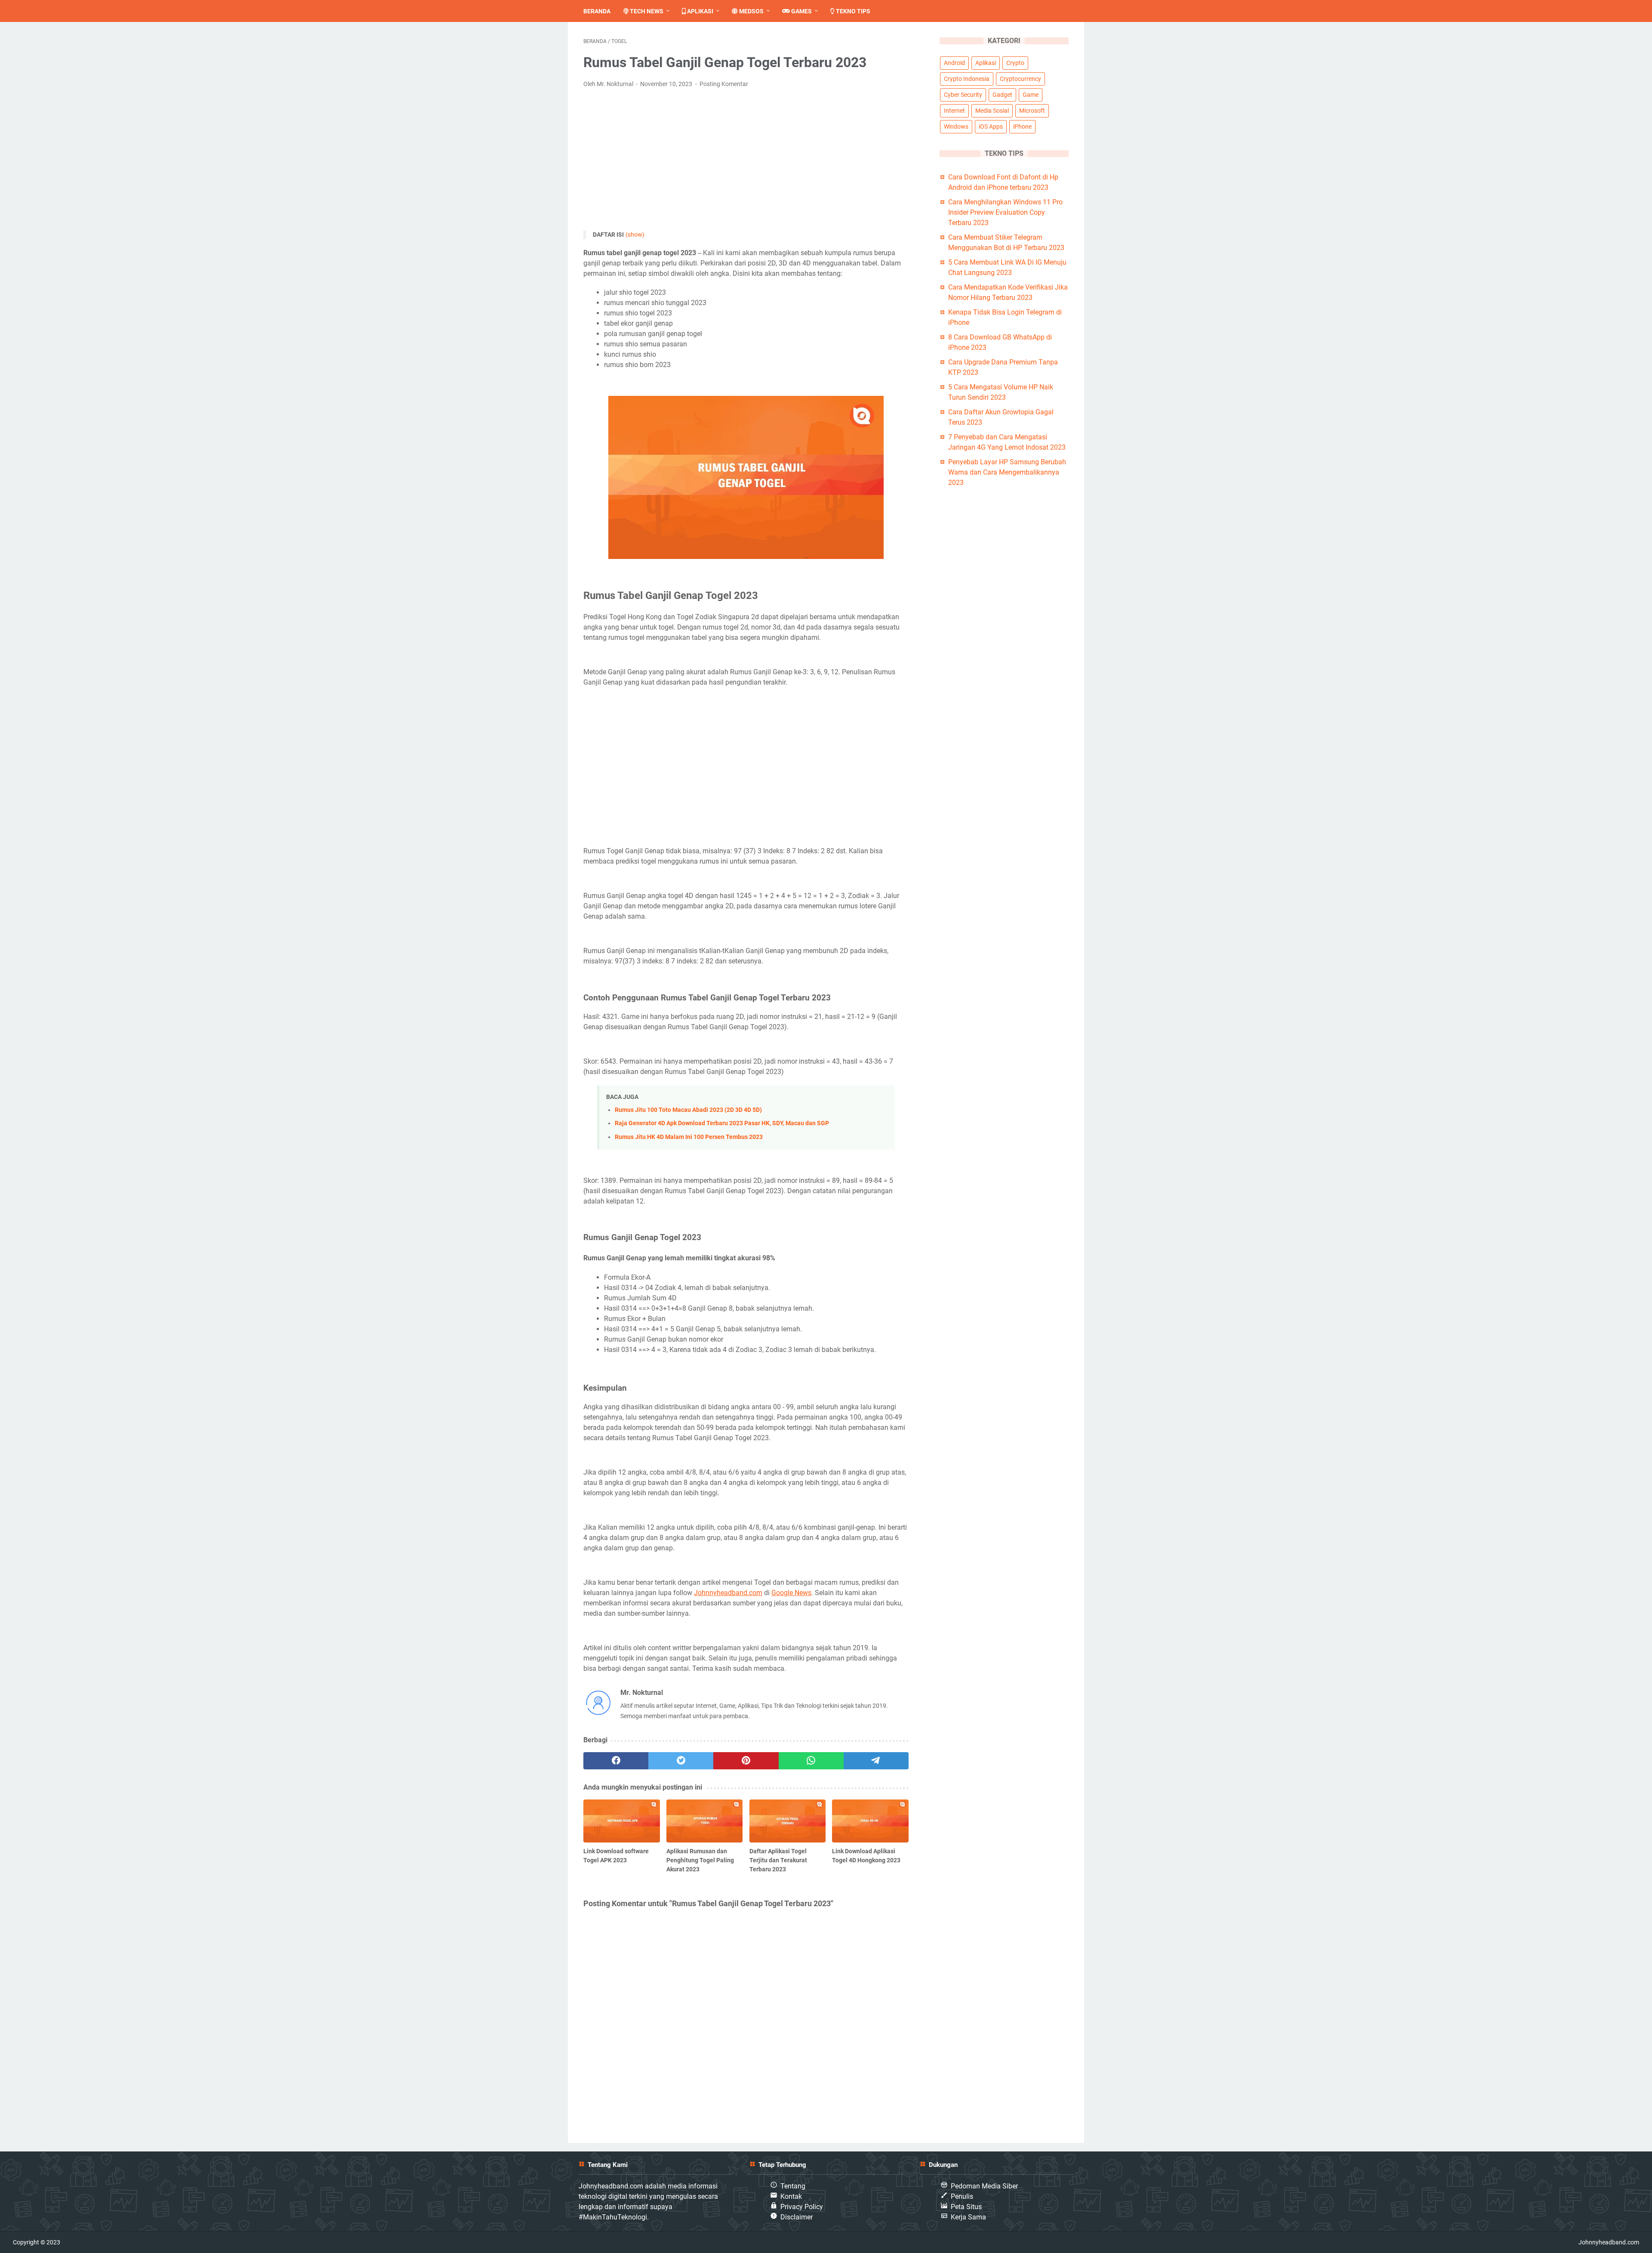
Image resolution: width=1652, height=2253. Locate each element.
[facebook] (616, 1761)
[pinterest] (746, 1761)
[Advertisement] (746, 160)
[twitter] (681, 1761)
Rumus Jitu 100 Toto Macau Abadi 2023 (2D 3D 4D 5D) (688, 1110)
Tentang (793, 2186)
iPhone (1022, 127)
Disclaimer (797, 2217)
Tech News (646, 11)
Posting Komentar (724, 84)
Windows (956, 127)
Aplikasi (700, 11)
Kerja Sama (968, 2217)
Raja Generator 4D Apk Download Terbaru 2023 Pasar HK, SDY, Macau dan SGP (722, 1123)
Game (1031, 95)
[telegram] (876, 1761)
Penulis (962, 2196)
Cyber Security (963, 95)
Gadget (1002, 95)
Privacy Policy (802, 2207)
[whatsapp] (811, 1761)
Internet (954, 111)
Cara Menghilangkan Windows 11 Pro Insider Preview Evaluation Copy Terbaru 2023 (1005, 212)
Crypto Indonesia (967, 79)
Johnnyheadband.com (728, 1593)
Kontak (791, 2196)
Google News (791, 1593)
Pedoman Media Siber (984, 2186)
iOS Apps (991, 127)
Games (801, 11)
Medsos (751, 11)
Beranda (597, 11)
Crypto (1015, 63)
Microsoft (1032, 111)
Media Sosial (992, 111)
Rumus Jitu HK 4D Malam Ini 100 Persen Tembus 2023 (689, 1137)
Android (954, 63)
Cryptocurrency (1020, 79)
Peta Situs (966, 2207)
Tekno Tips (852, 11)
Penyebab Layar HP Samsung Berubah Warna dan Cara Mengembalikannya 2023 (1007, 472)
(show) (635, 235)
